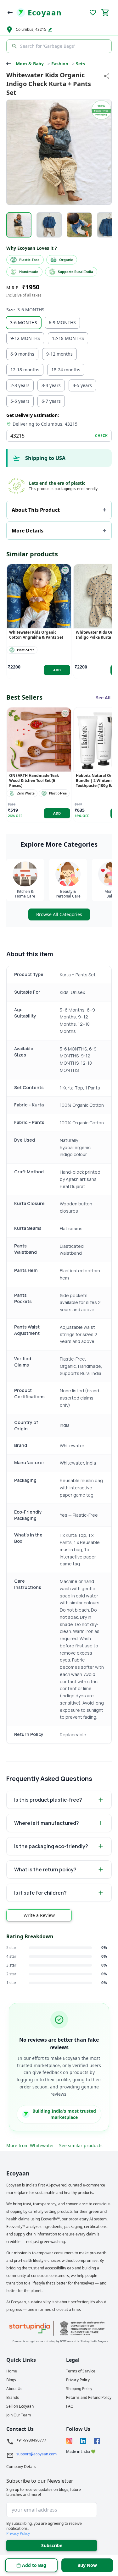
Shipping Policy (79, 2389)
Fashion (60, 64)
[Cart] (105, 13)
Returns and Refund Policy (89, 2398)
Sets (80, 64)
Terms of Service (81, 2371)
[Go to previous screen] (10, 13)
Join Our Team (19, 2415)
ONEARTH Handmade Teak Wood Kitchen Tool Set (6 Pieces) (34, 781)
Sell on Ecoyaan (20, 2406)
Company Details (21, 2467)
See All (103, 698)
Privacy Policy (78, 2380)
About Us (14, 2389)
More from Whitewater (30, 2145)
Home (12, 2371)
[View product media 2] (49, 225)
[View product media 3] (79, 225)
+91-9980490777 (31, 2440)
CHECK (101, 436)
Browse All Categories (59, 914)
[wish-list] (65, 570)
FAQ (70, 2406)
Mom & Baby (30, 64)
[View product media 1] (19, 225)
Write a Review (39, 1915)
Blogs (11, 2380)
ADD (57, 670)
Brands (13, 2398)
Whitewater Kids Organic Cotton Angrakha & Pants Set (36, 635)
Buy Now (87, 2565)
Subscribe (52, 2545)
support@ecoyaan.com (37, 2454)
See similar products (81, 2145)
